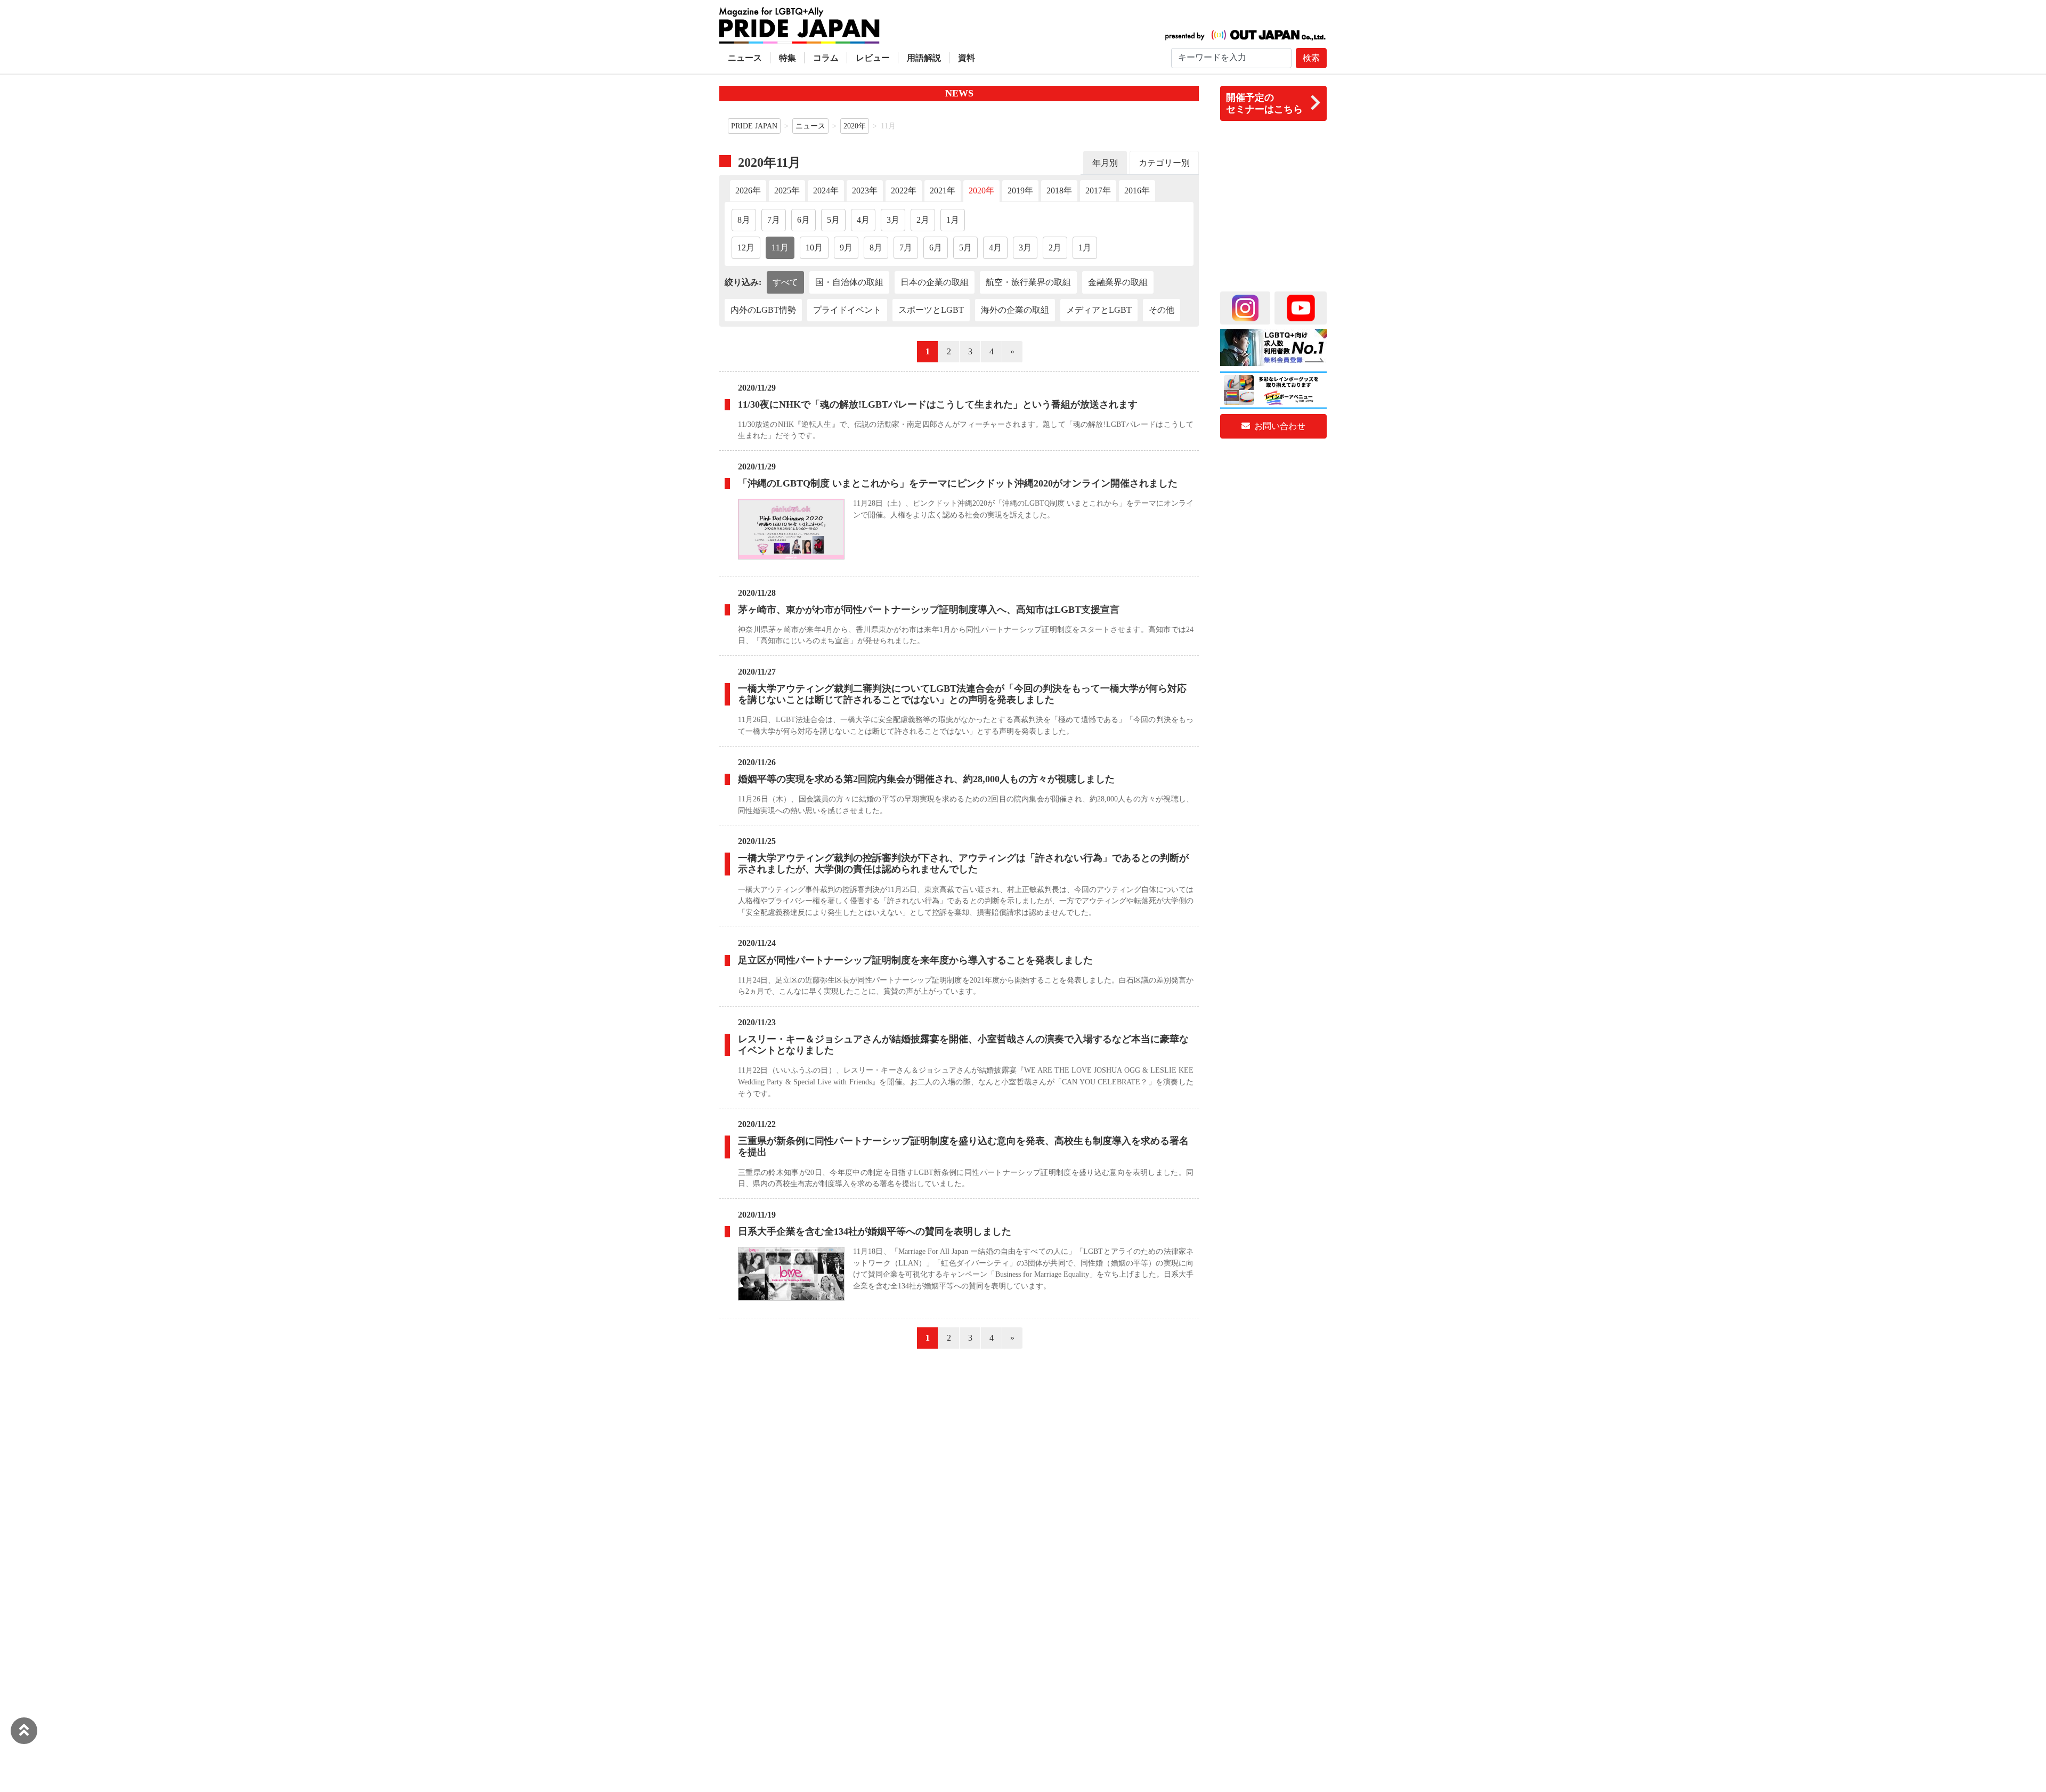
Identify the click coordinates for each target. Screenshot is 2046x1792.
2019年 (1020, 190)
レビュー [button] (873, 58)
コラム (826, 58)
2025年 (787, 190)
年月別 (1105, 163)
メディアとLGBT (1099, 310)
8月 (744, 220)
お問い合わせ (1279, 426)
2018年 (1059, 190)
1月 (953, 220)
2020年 (855, 126)
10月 (814, 248)
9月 (846, 248)
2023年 (865, 190)
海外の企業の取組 (1015, 310)
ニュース (745, 58)
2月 (923, 220)
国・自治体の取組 (849, 282)
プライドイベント (847, 310)
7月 (774, 220)
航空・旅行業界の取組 (1028, 282)
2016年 (1137, 190)
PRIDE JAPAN (754, 126)
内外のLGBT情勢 (763, 310)
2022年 (904, 190)
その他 (1162, 310)
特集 (787, 58)
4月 (863, 220)
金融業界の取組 (1118, 282)
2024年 (826, 190)
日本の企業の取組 (935, 282)
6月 (803, 220)
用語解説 (924, 58)
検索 (1311, 58)
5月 (833, 220)
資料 (967, 58)
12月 (746, 248)
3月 (893, 220)
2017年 (1098, 190)
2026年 (748, 190)
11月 (780, 248)
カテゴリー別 (1164, 163)
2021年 (943, 190)
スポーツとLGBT (931, 310)
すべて (785, 282)
